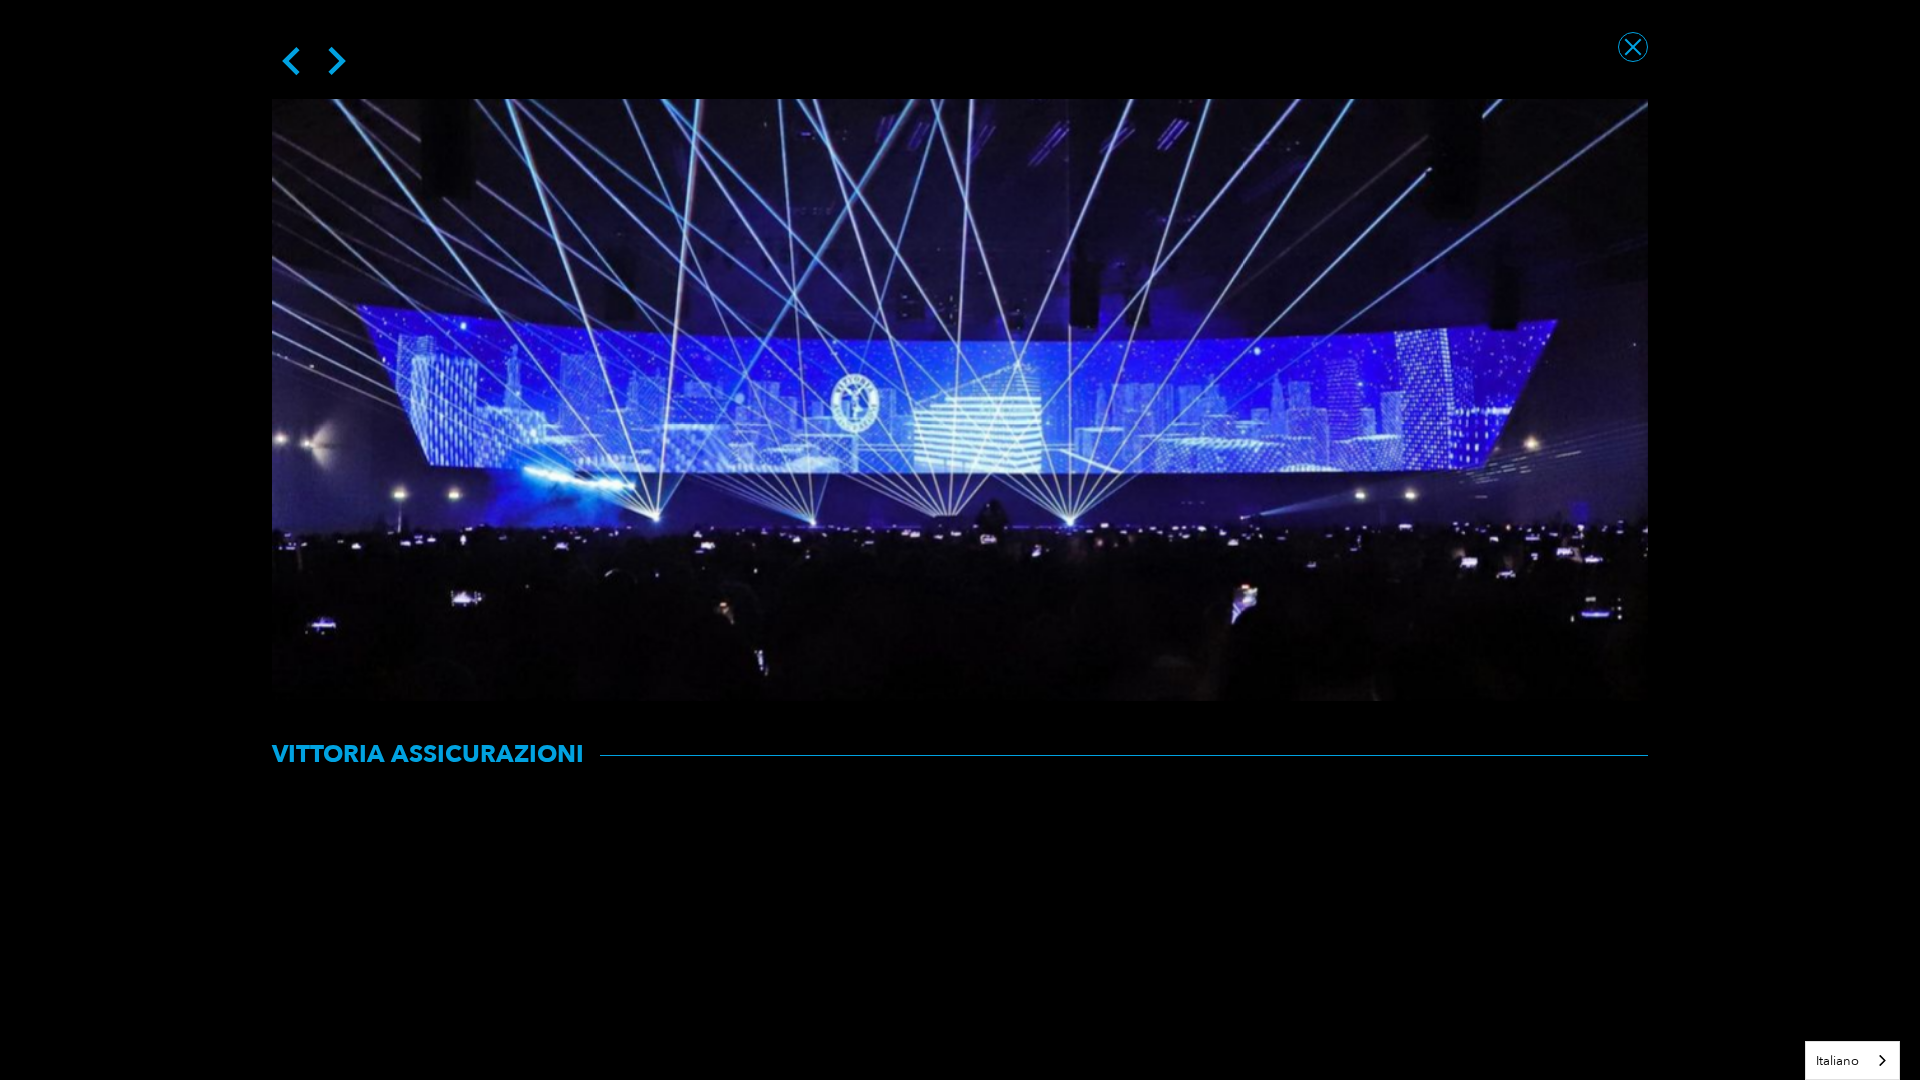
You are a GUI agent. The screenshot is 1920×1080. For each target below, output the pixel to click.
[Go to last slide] (293, 61)
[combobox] (1852, 1060)
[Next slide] (335, 61)
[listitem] (960, 400)
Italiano (1837, 1061)
